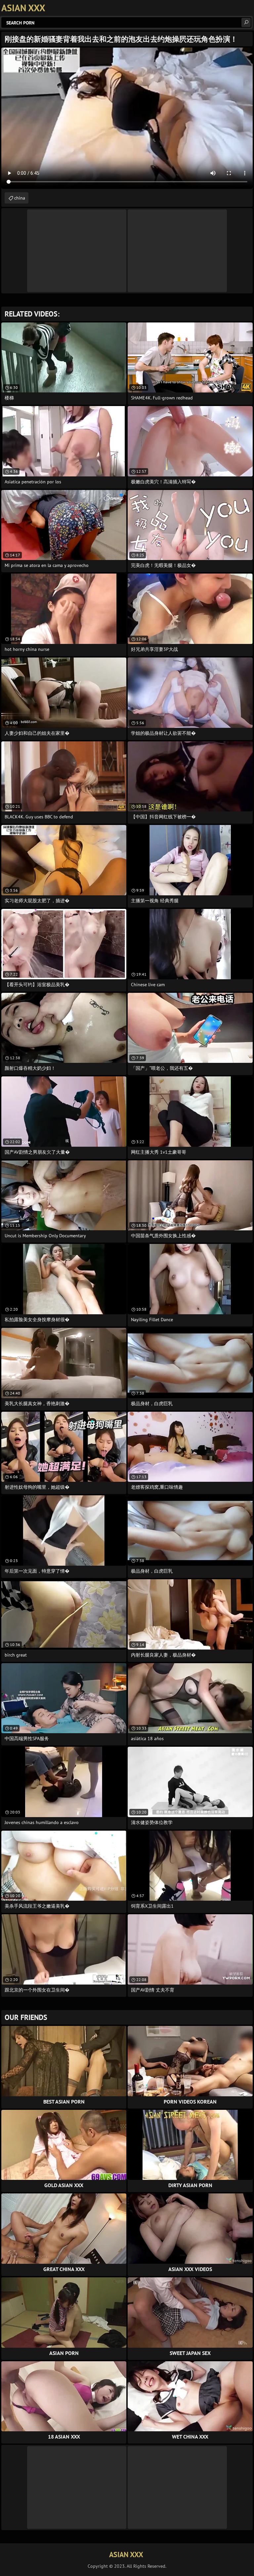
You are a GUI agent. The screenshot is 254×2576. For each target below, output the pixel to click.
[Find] (246, 22)
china (20, 198)
